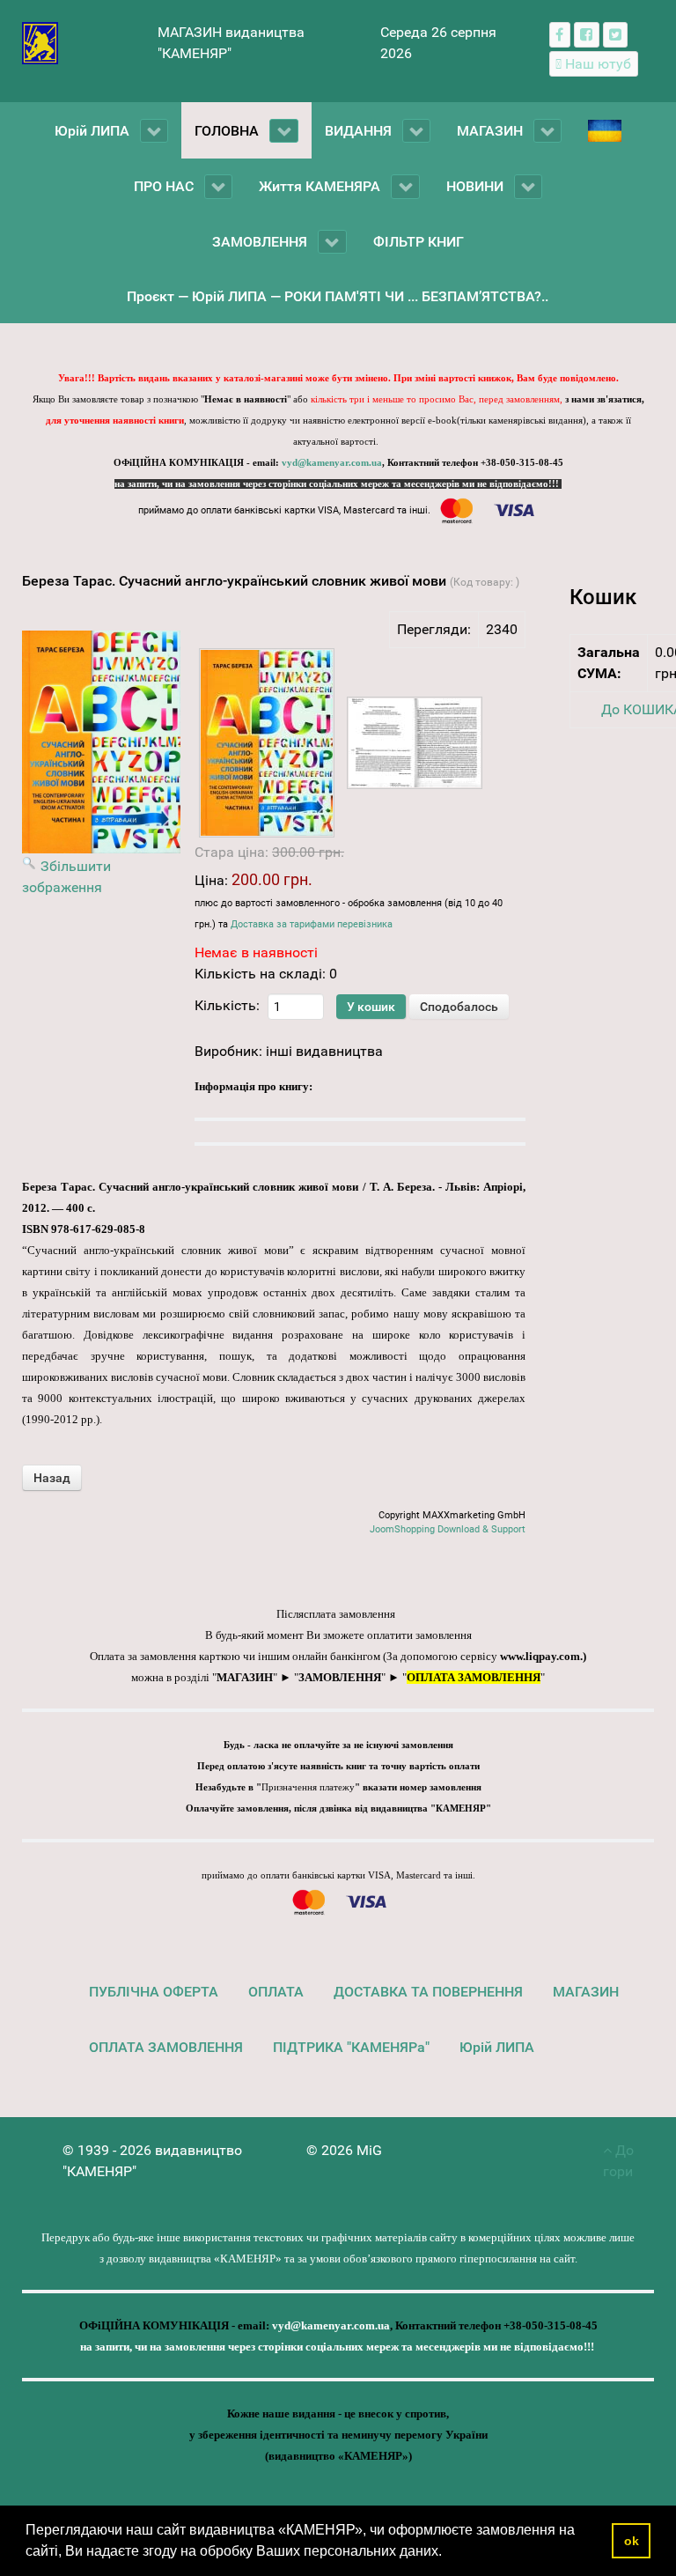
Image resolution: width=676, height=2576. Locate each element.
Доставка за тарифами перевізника (312, 924)
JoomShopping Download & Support (448, 1529)
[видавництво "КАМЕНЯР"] (40, 42)
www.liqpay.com (540, 1656)
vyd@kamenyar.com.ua (332, 463)
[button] (448, 2553)
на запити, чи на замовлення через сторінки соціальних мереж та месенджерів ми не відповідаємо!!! (338, 484)
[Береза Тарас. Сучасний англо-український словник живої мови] (267, 743)
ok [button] (632, 2541)
